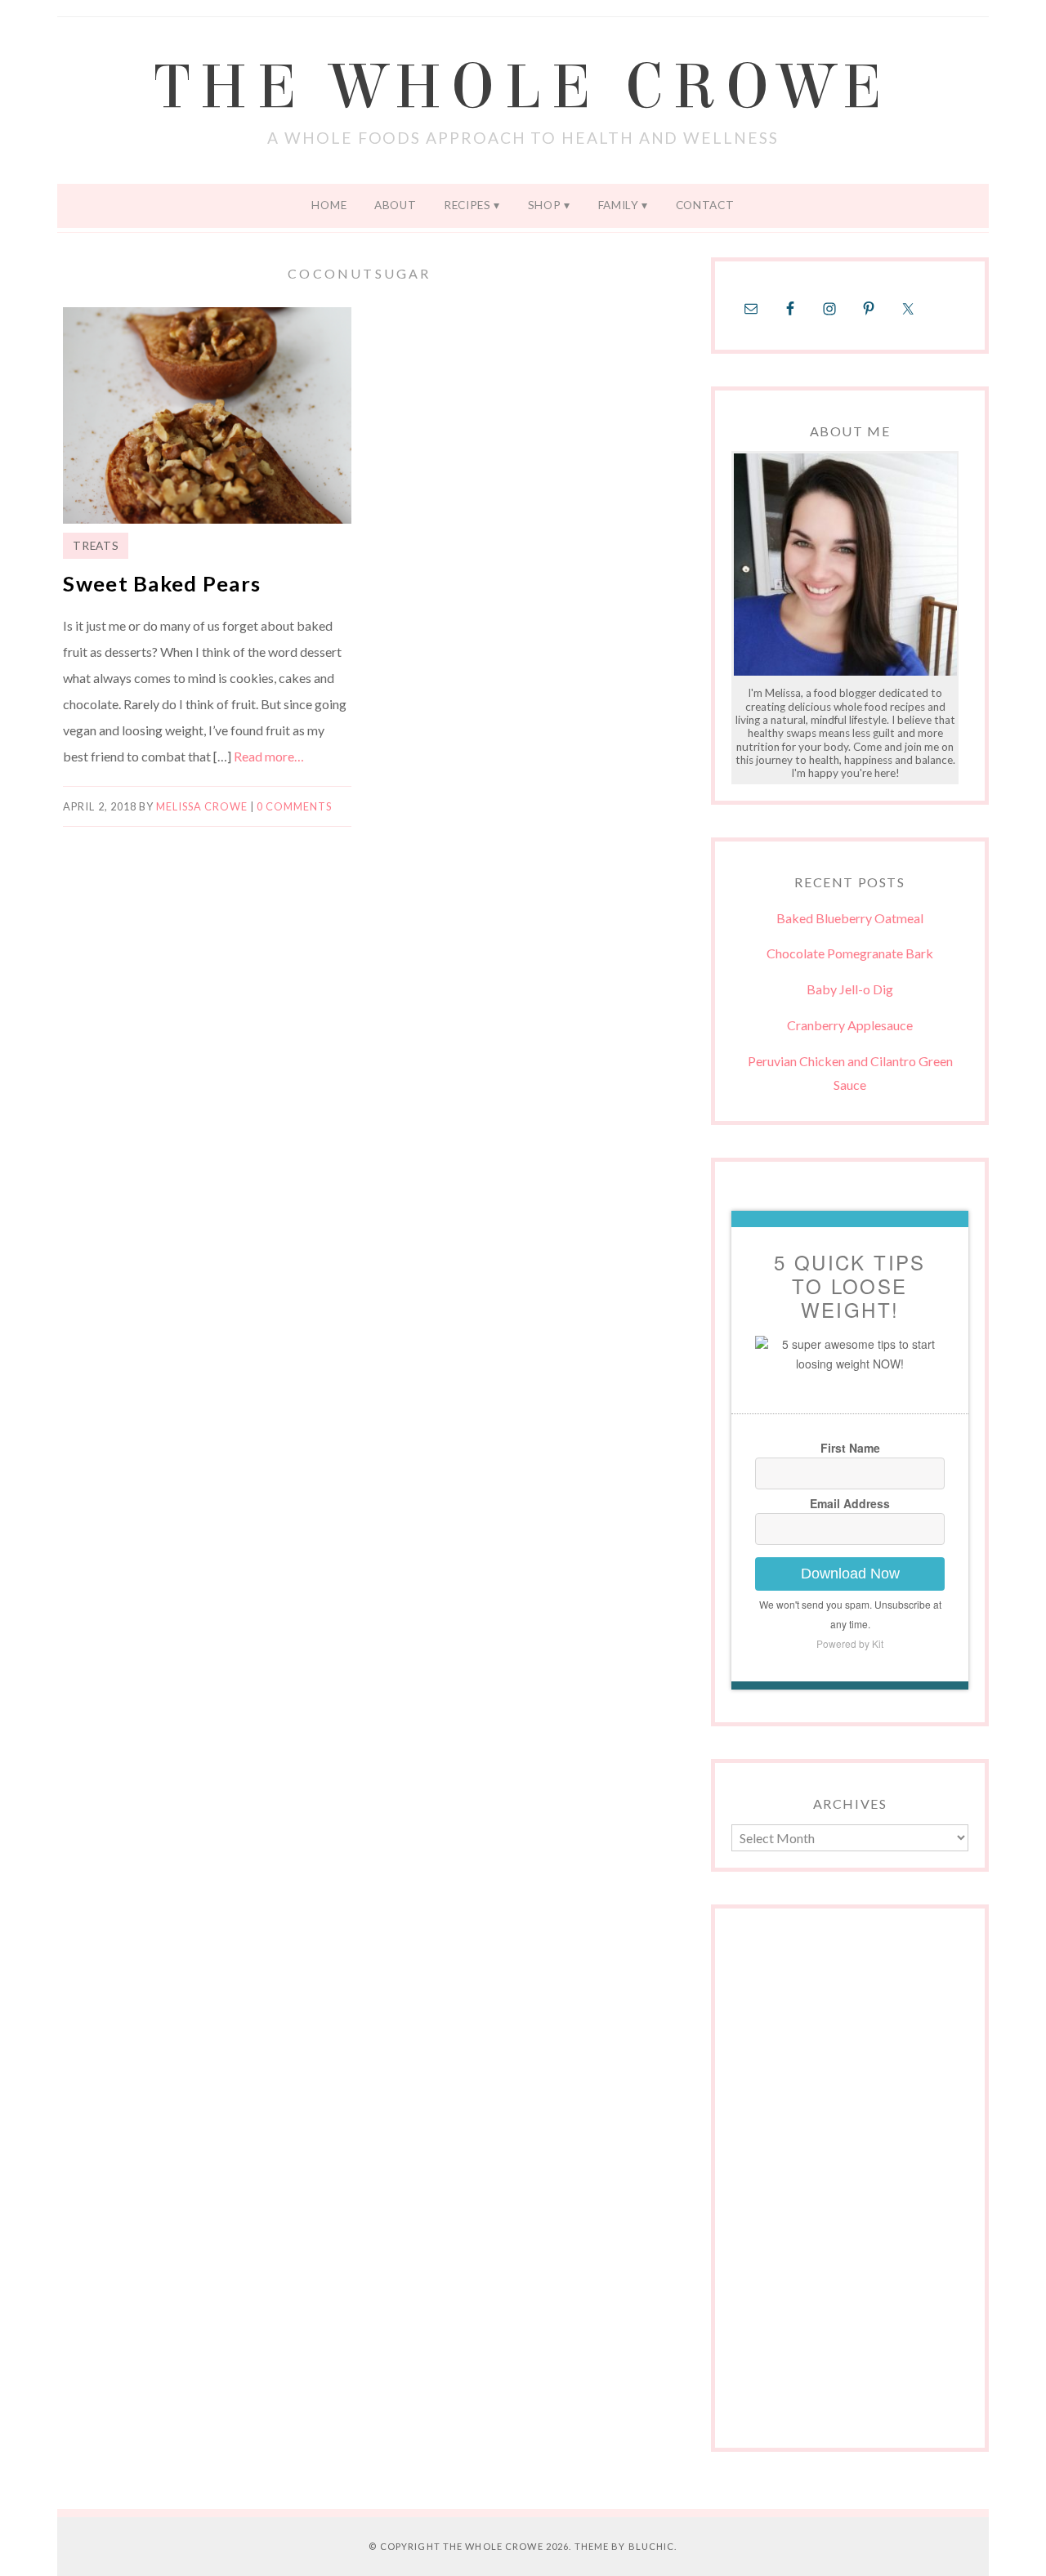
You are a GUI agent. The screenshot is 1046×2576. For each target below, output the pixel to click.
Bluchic (652, 2546)
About (395, 205)
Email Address (850, 1503)
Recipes (467, 205)
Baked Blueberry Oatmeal (850, 918)
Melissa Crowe (202, 806)
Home (329, 205)
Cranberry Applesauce (850, 1025)
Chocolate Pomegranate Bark (850, 953)
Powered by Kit (850, 1643)
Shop (545, 205)
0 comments (294, 806)
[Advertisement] (850, 2186)
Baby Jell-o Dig (850, 989)
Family (619, 205)
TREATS (96, 546)
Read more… (269, 756)
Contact (705, 205)
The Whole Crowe (523, 87)
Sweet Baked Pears (162, 583)
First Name (850, 1448)
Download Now (850, 1574)
